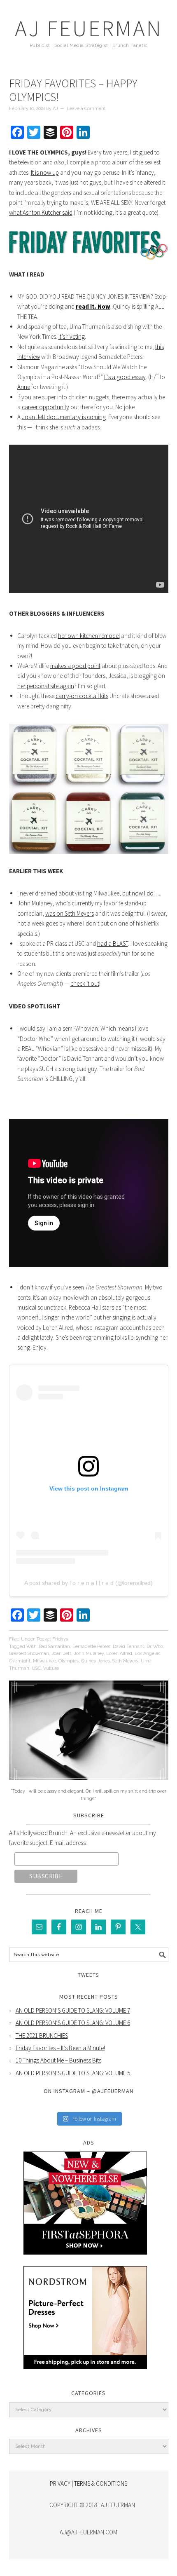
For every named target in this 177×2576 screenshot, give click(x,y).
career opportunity (45, 407)
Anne (24, 387)
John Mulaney (89, 1654)
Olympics (69, 1661)
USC (36, 1668)
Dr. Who (155, 1647)
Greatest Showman (29, 1654)
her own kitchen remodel (89, 636)
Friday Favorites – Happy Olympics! (73, 90)
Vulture (51, 1668)
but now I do (138, 893)
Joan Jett (61, 1654)
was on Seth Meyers (70, 913)
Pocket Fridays (52, 1639)
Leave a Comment (86, 109)
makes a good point (75, 666)
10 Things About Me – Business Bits (58, 2060)
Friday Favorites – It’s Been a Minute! (60, 2048)
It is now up (45, 172)
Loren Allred (119, 1654)
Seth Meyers (125, 1661)
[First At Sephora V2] (85, 2261)
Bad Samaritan (54, 1647)
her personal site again (46, 686)
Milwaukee (44, 1661)
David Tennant (128, 1647)
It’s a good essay (125, 377)
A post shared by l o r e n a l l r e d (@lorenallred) (88, 1583)
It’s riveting (72, 336)
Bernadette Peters (91, 1647)
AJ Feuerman (89, 28)
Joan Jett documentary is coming (64, 417)
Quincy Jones (95, 1661)
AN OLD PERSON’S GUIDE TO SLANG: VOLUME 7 (73, 2010)
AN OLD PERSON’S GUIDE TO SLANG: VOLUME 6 (73, 2023)
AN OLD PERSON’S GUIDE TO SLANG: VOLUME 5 (73, 2073)
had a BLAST (113, 943)
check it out (85, 983)
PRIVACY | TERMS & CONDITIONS (88, 2483)
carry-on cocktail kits (82, 696)
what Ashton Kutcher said (41, 212)
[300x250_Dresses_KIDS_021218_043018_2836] (85, 2375)
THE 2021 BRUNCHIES (42, 2036)
